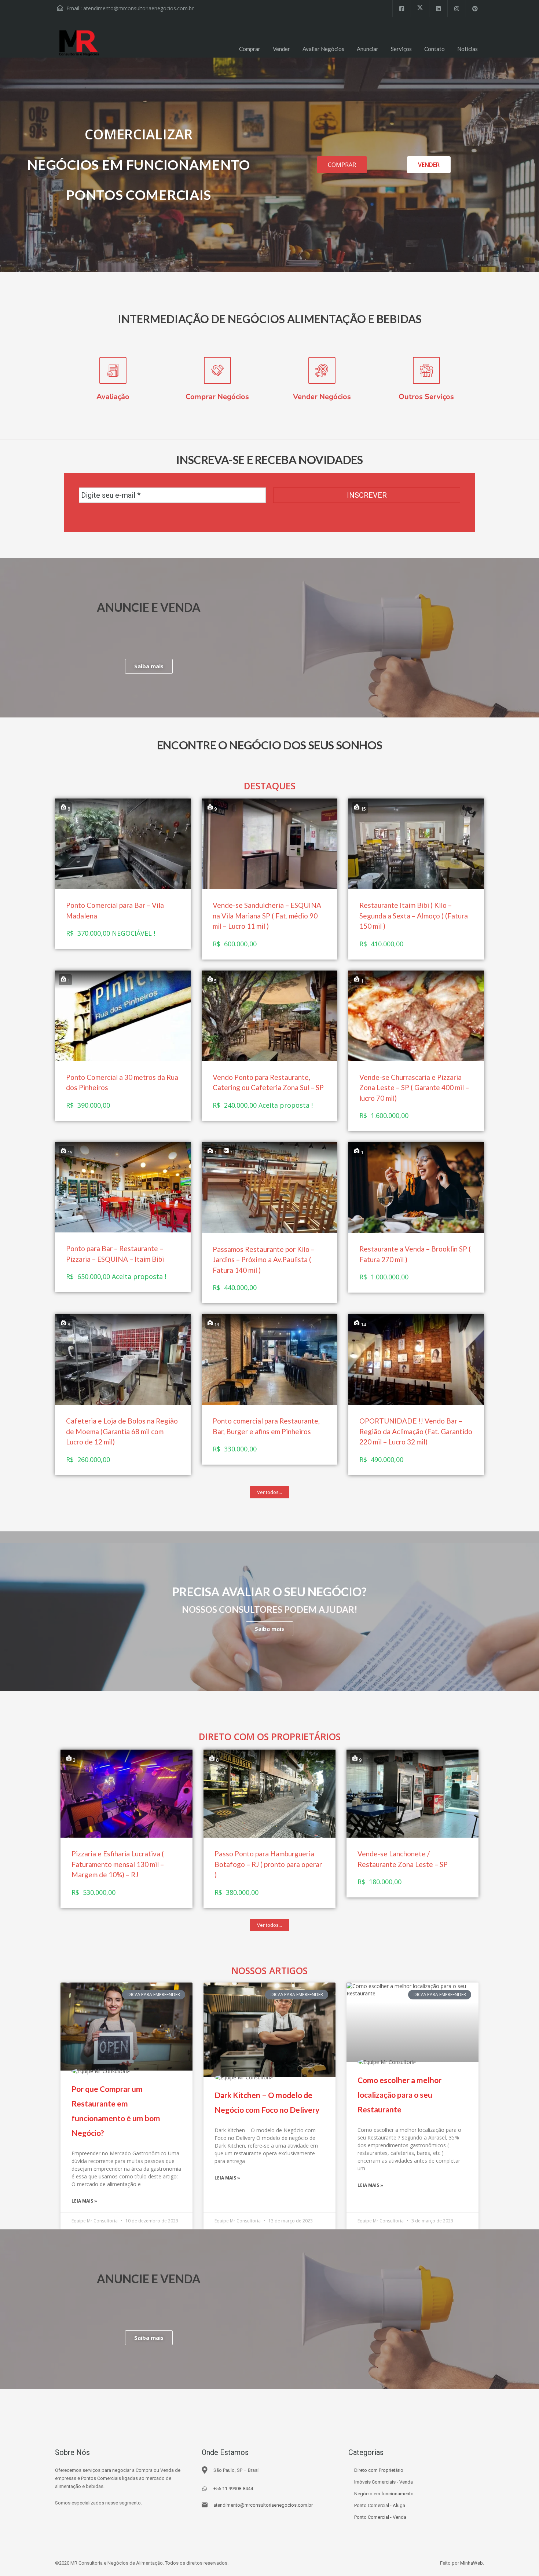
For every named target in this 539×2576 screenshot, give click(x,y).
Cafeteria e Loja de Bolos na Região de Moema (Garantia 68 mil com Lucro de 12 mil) (122, 1431)
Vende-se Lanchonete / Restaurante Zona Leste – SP (403, 1859)
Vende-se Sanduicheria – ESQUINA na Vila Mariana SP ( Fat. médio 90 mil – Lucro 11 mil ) (267, 916)
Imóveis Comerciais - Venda (384, 2482)
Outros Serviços (426, 397)
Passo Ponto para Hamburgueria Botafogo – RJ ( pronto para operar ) (268, 1864)
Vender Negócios (322, 397)
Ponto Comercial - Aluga (380, 2505)
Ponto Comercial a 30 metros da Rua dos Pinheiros (122, 1082)
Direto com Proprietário (379, 2470)
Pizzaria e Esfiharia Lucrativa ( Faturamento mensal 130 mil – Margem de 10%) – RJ (118, 1864)
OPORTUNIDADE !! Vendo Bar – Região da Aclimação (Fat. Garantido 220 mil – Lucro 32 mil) (416, 1431)
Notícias (467, 49)
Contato (434, 49)
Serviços (401, 49)
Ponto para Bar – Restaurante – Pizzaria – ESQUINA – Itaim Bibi (115, 1254)
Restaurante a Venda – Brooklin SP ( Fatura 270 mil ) (415, 1254)
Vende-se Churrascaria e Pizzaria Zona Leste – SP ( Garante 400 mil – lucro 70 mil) (414, 1088)
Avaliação (113, 397)
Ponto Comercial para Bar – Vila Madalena (115, 910)
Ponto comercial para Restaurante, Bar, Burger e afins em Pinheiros (266, 1426)
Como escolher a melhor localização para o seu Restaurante (399, 2095)
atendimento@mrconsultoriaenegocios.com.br (138, 8)
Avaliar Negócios (323, 49)
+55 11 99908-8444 (233, 2489)
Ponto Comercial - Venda (380, 2517)
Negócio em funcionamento (384, 2494)
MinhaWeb (472, 2563)
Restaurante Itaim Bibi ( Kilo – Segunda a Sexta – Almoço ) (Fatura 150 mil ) (414, 916)
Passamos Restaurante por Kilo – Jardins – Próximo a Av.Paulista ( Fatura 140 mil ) (264, 1260)
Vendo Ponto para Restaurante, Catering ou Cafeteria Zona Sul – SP (268, 1082)
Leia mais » (84, 2201)
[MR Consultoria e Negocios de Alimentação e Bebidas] (81, 43)
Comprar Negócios (217, 397)
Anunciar (368, 49)
